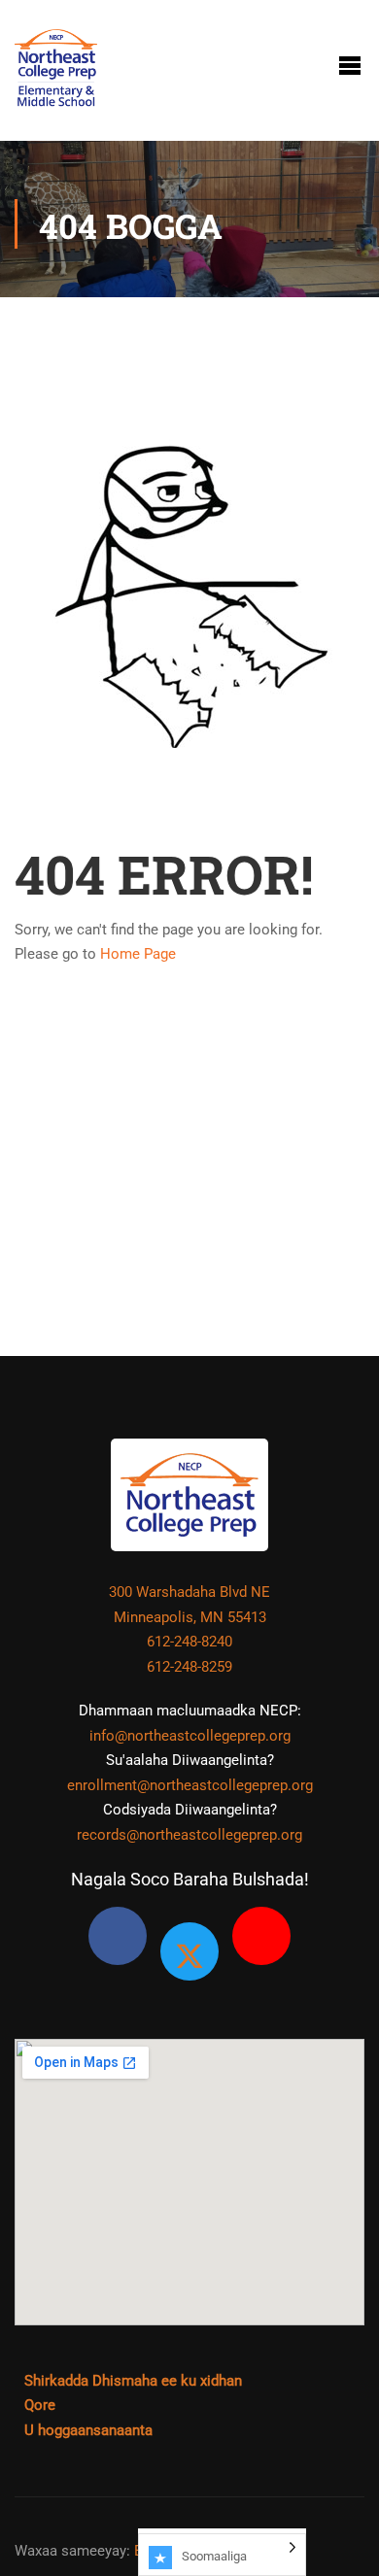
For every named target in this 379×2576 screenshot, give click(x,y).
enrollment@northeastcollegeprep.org (190, 1785)
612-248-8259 (189, 1667)
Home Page (138, 954)
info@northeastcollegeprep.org (190, 1736)
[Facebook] (118, 1936)
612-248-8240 (189, 1642)
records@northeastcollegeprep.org (189, 1835)
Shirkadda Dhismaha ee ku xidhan (133, 2381)
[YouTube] (261, 1936)
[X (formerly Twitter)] (189, 1951)
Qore (40, 2405)
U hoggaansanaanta (88, 2430)
